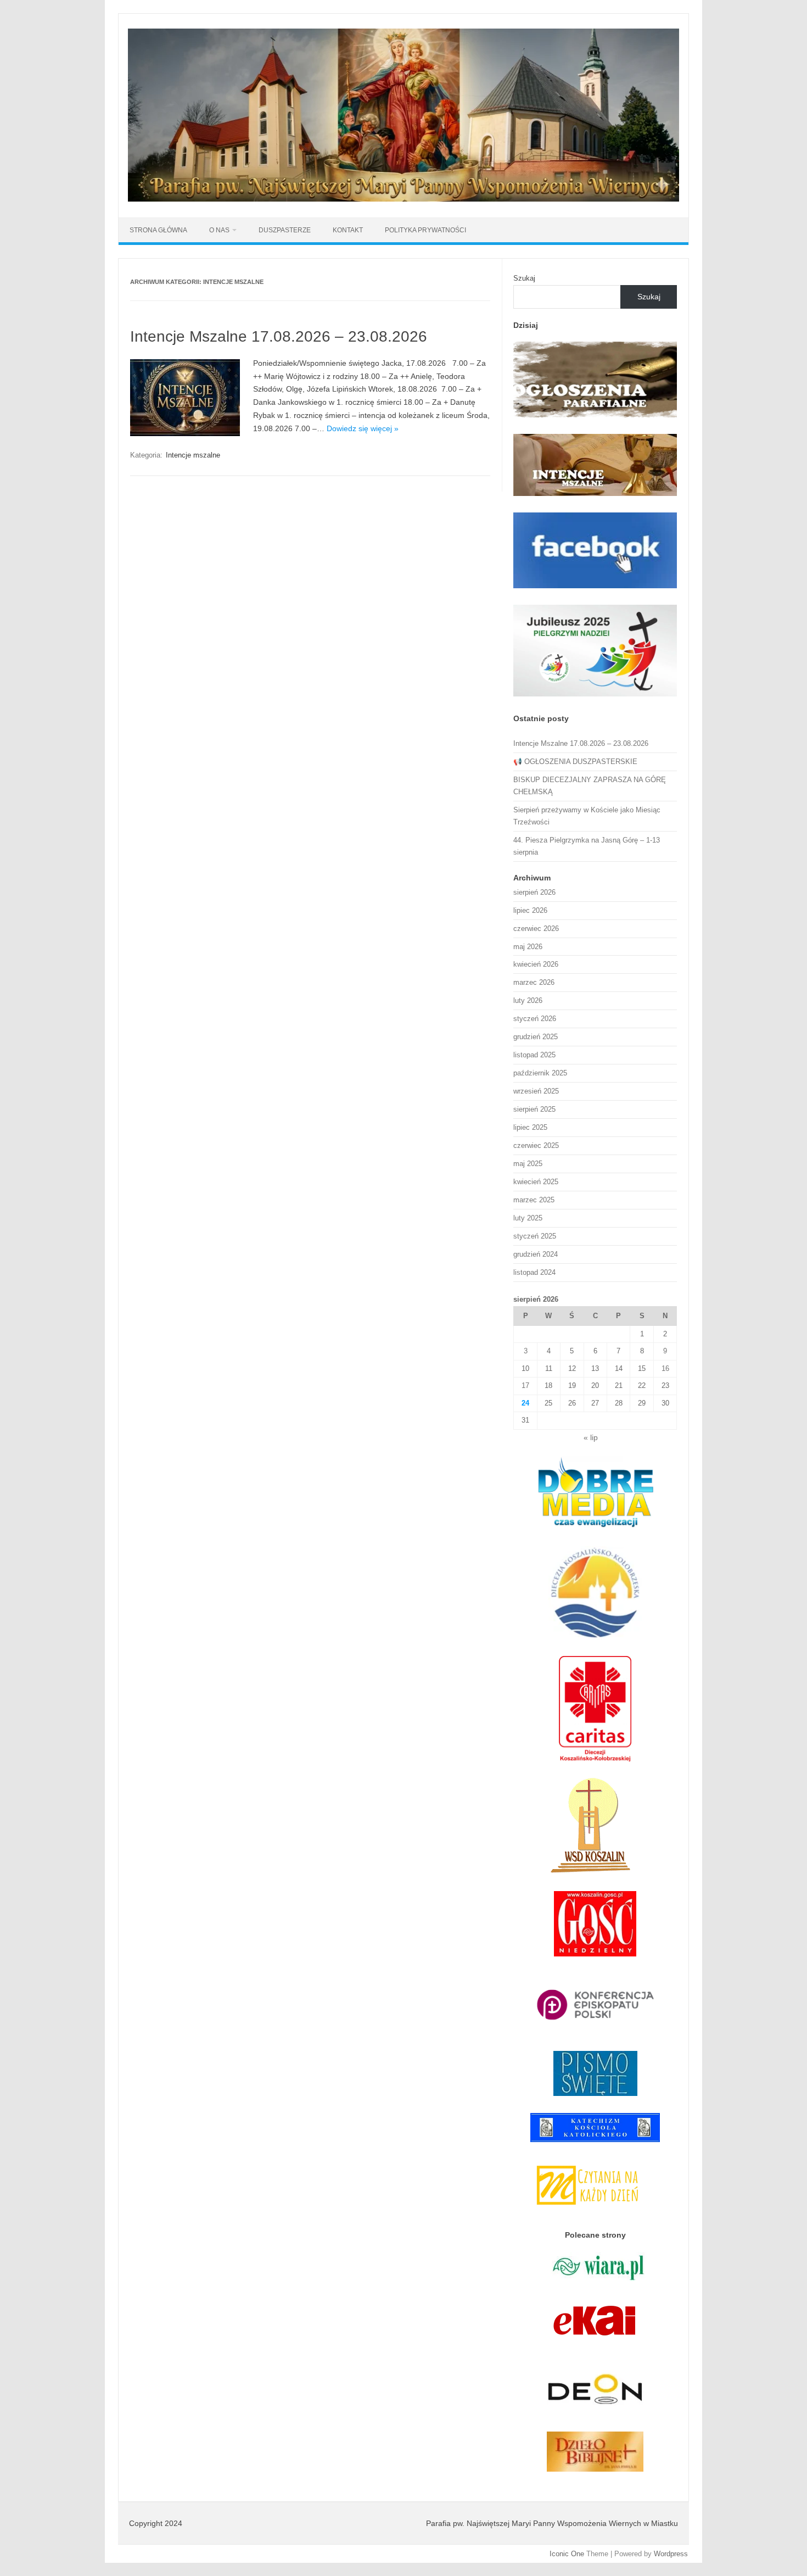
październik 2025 (540, 1073)
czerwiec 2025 (536, 1145)
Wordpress (671, 2554)
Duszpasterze (285, 230)
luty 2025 (528, 1218)
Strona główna (158, 230)
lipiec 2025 (530, 1127)
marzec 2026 (534, 982)
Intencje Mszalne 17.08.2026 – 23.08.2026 (279, 336)
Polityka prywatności (425, 230)
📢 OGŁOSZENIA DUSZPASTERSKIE (575, 762)
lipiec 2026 (530, 910)
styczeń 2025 (535, 1236)
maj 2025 (528, 1164)
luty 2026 (528, 1000)
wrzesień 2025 (536, 1091)
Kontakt (348, 230)
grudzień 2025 (536, 1037)
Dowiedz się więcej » (363, 428)
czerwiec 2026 (536, 929)
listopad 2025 (534, 1055)
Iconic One (567, 2554)
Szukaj (524, 278)
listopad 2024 (534, 1272)
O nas (219, 230)
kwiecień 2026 (536, 964)
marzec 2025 (534, 1200)
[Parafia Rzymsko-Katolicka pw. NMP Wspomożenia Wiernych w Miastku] (403, 199)
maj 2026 (528, 947)
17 (525, 1385)
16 (665, 1368)
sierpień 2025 (534, 1109)
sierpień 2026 (534, 892)
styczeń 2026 (535, 1019)
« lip (591, 1438)
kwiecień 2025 (536, 1182)
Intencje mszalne (193, 455)
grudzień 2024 (536, 1254)
